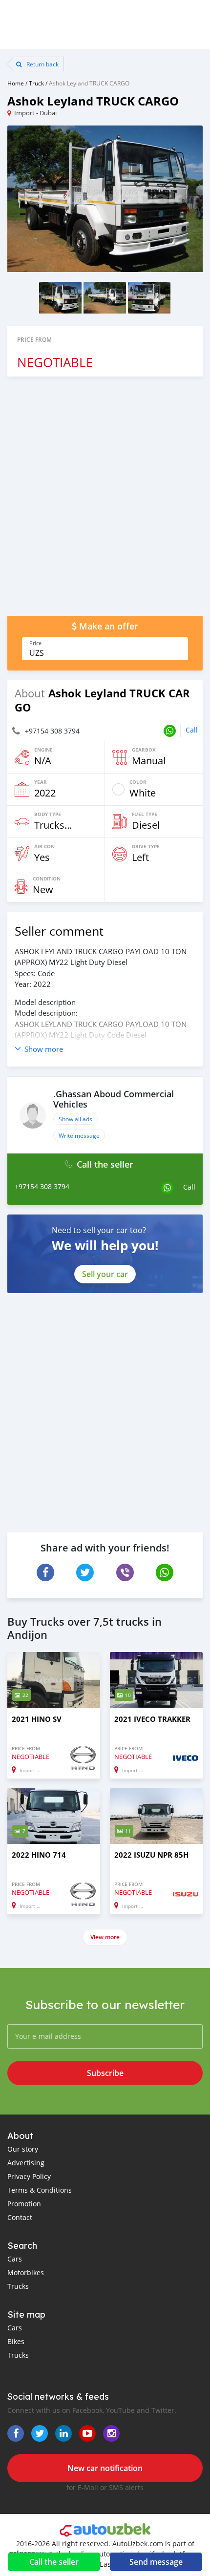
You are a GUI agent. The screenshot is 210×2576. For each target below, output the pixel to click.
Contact (20, 2217)
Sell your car (105, 1274)
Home (16, 83)
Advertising (26, 2163)
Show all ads (75, 1119)
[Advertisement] (105, 501)
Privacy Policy (29, 2176)
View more (105, 1937)
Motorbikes (26, 2272)
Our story (23, 2149)
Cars (15, 2259)
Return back (42, 64)
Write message (79, 1135)
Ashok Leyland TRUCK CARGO (89, 83)
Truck (36, 83)
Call (192, 730)
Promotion (24, 2204)
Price (35, 643)
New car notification (105, 2468)
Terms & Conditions (40, 2190)
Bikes (16, 2341)
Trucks (18, 2286)
